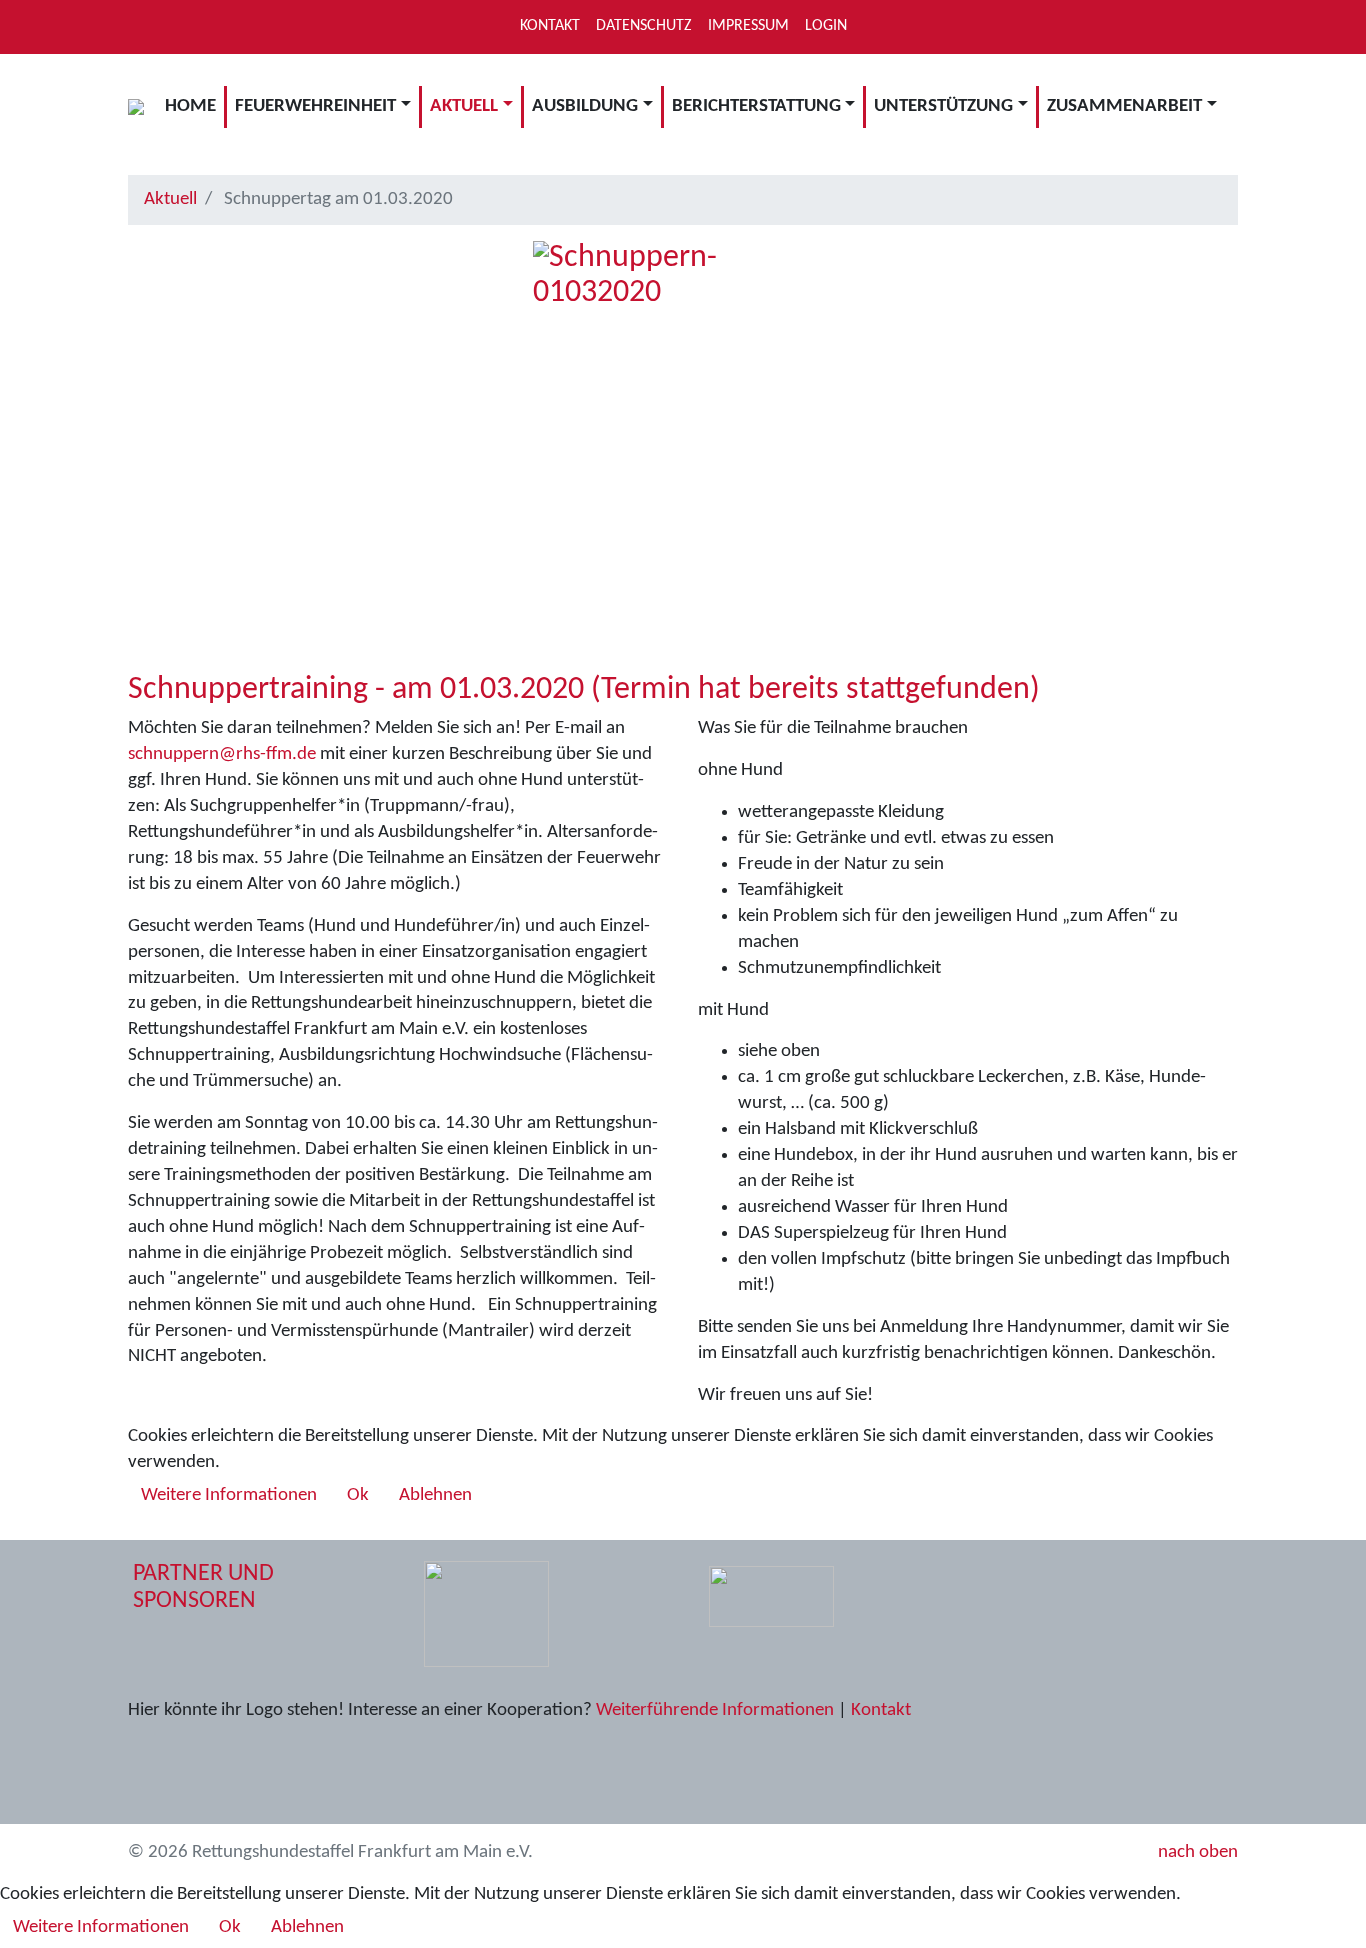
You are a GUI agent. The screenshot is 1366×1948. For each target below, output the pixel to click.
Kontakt (550, 26)
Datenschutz (644, 26)
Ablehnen (435, 1495)
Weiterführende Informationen (715, 1710)
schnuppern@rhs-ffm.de (222, 754)
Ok (358, 1495)
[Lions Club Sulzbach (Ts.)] (486, 1614)
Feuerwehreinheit (315, 106)
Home (190, 106)
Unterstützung (943, 106)
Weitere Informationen (229, 1495)
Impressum (748, 26)
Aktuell (464, 106)
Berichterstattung (756, 106)
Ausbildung (585, 106)
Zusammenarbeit (1124, 106)
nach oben (1196, 1852)
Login (826, 26)
